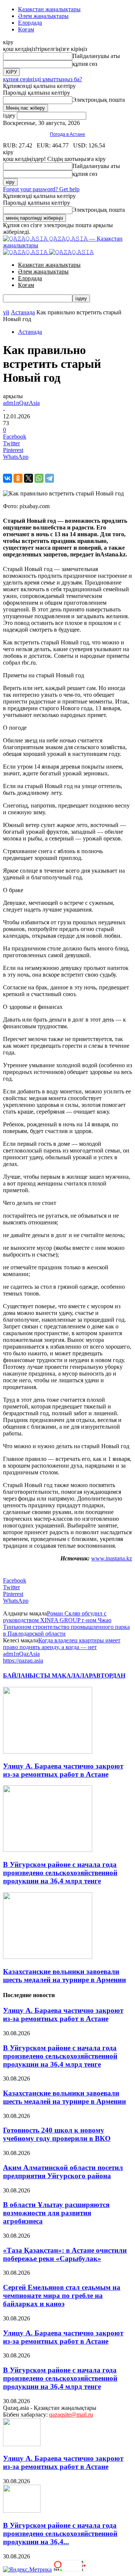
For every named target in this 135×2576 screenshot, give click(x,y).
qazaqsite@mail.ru (71, 2415)
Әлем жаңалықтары (43, 16)
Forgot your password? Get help (41, 189)
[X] (28, 478)
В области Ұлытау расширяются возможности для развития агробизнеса (56, 2213)
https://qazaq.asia (23, 1661)
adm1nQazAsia (21, 403)
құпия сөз (85, 64)
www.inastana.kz (112, 1558)
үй (6, 312)
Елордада (30, 23)
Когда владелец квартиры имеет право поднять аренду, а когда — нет (62, 1644)
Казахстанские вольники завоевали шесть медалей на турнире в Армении (64, 1976)
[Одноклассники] (18, 478)
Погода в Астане (67, 134)
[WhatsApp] (39, 478)
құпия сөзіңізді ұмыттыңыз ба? (43, 79)
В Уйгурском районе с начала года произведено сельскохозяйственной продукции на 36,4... (60, 2534)
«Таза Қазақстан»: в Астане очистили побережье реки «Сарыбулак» (65, 2254)
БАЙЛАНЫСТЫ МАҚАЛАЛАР (47, 1675)
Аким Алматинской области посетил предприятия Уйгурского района (63, 2172)
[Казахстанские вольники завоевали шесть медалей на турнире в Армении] (48, 1957)
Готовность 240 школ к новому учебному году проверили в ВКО (57, 2134)
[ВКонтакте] (7, 478)
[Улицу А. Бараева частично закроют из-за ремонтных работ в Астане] (48, 1751)
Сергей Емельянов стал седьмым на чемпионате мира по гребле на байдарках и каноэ (62, 2296)
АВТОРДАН (109, 1675)
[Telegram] (49, 478)
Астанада (23, 312)
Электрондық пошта (99, 100)
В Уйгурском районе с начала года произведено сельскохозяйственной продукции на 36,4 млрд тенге (60, 1873)
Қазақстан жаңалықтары (49, 9)
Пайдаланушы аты (96, 56)
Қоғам (26, 29)
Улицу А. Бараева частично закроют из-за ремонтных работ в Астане (63, 1770)
